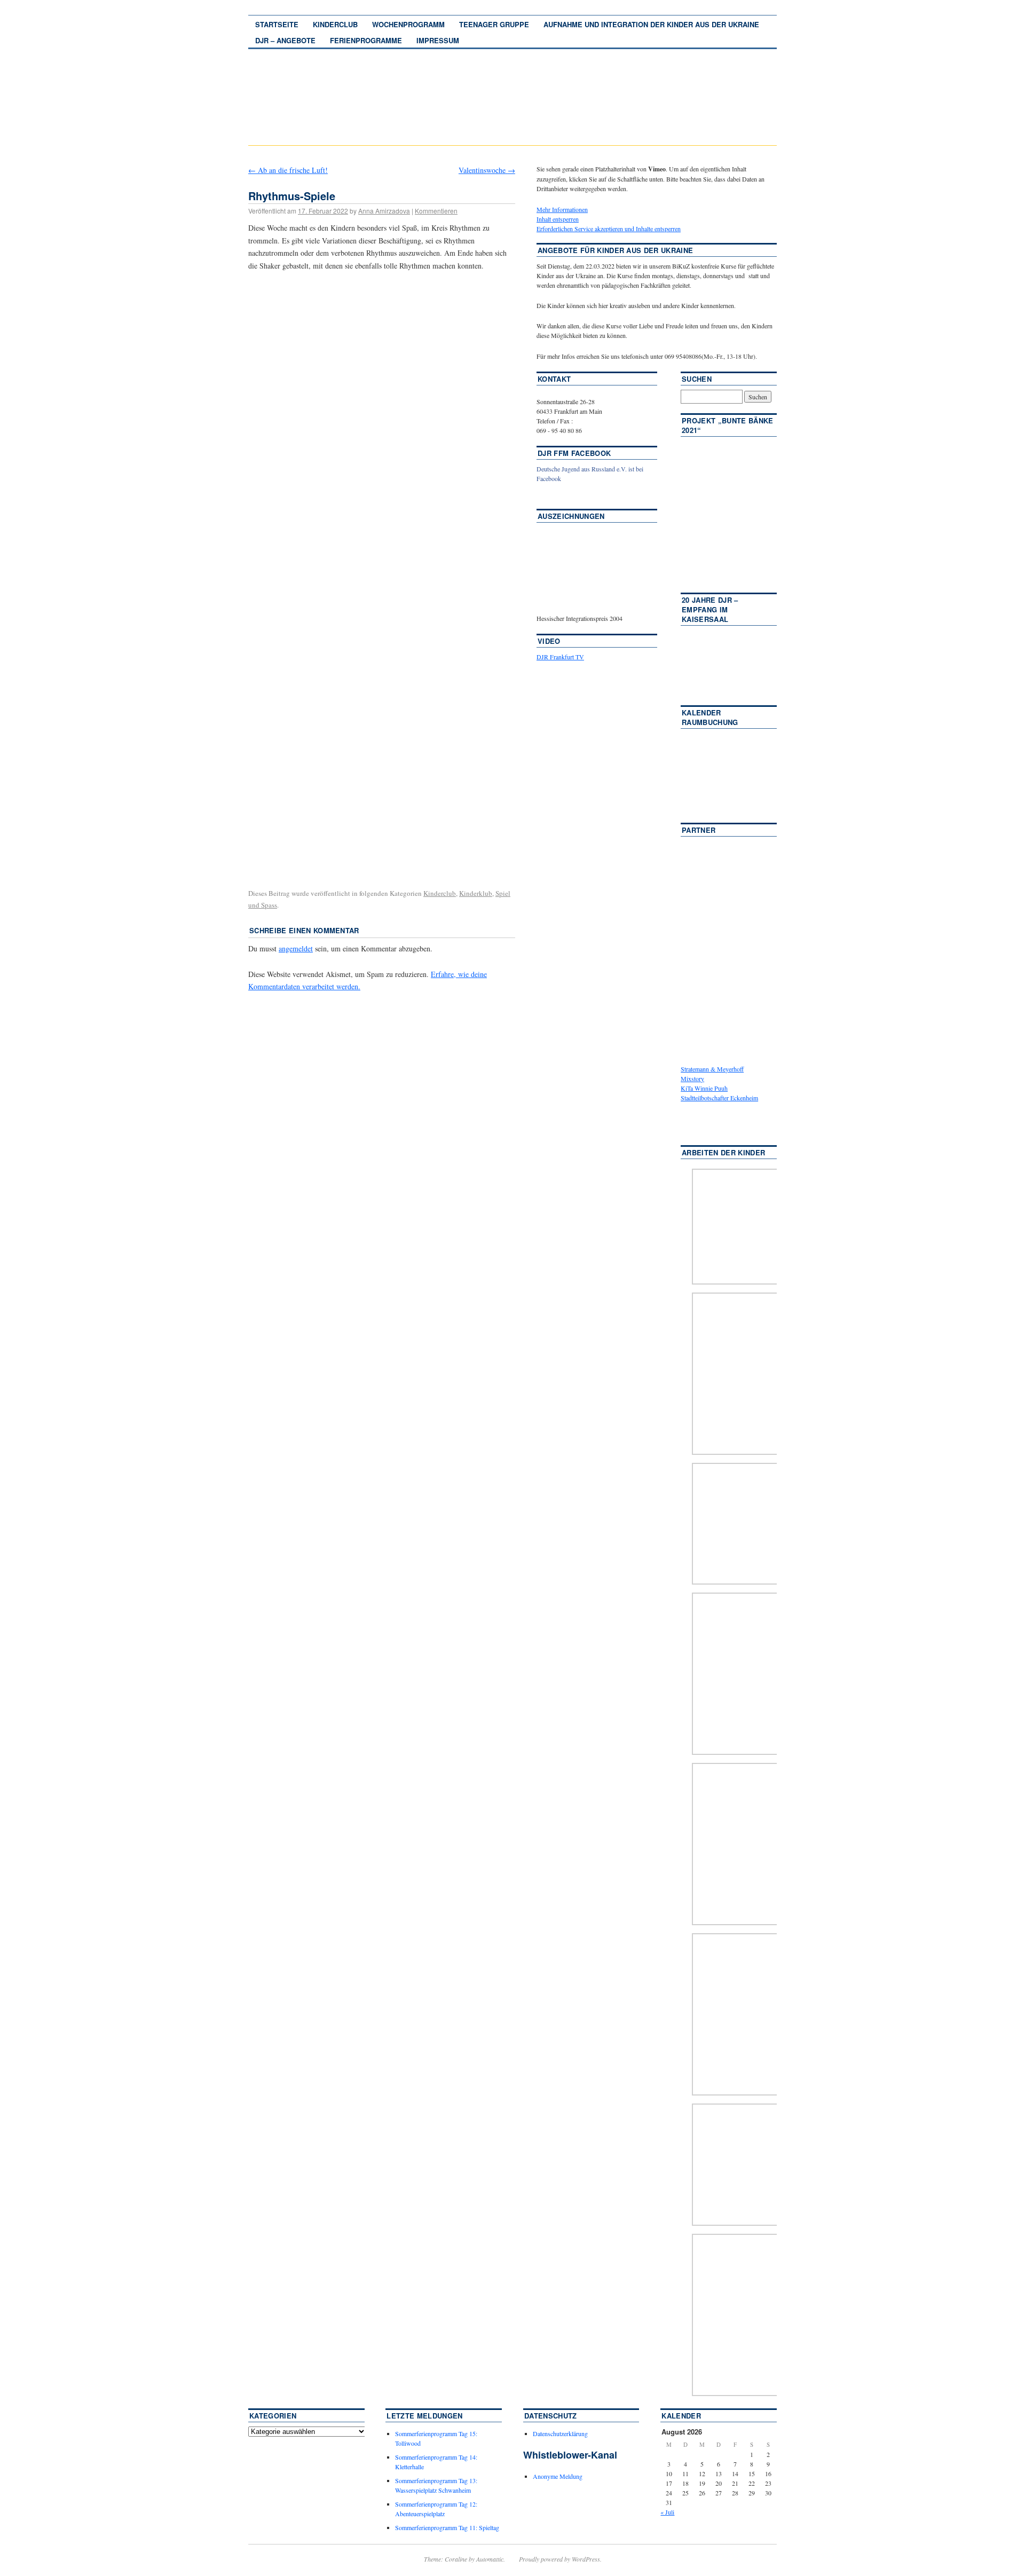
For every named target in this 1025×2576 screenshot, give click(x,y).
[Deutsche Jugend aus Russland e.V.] (569, 494)
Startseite (277, 24)
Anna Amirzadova (384, 211)
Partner (699, 830)
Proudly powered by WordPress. (560, 2559)
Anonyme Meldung (558, 2476)
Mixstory (692, 1078)
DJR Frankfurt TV (560, 657)
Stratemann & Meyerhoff (712, 1069)
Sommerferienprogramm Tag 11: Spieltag (447, 2527)
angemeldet (296, 948)
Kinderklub (476, 893)
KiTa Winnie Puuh (704, 1088)
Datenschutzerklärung (560, 2433)
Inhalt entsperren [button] (558, 219)
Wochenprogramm (408, 24)
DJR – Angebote (285, 40)
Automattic (490, 2559)
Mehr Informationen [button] (562, 209)
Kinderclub (335, 24)
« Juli (667, 2512)
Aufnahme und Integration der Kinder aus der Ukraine (651, 24)
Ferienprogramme (366, 40)
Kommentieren (436, 211)
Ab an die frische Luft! (288, 170)
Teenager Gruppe (494, 24)
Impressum (438, 40)
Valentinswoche (487, 170)
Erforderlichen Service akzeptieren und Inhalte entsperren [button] (609, 229)
